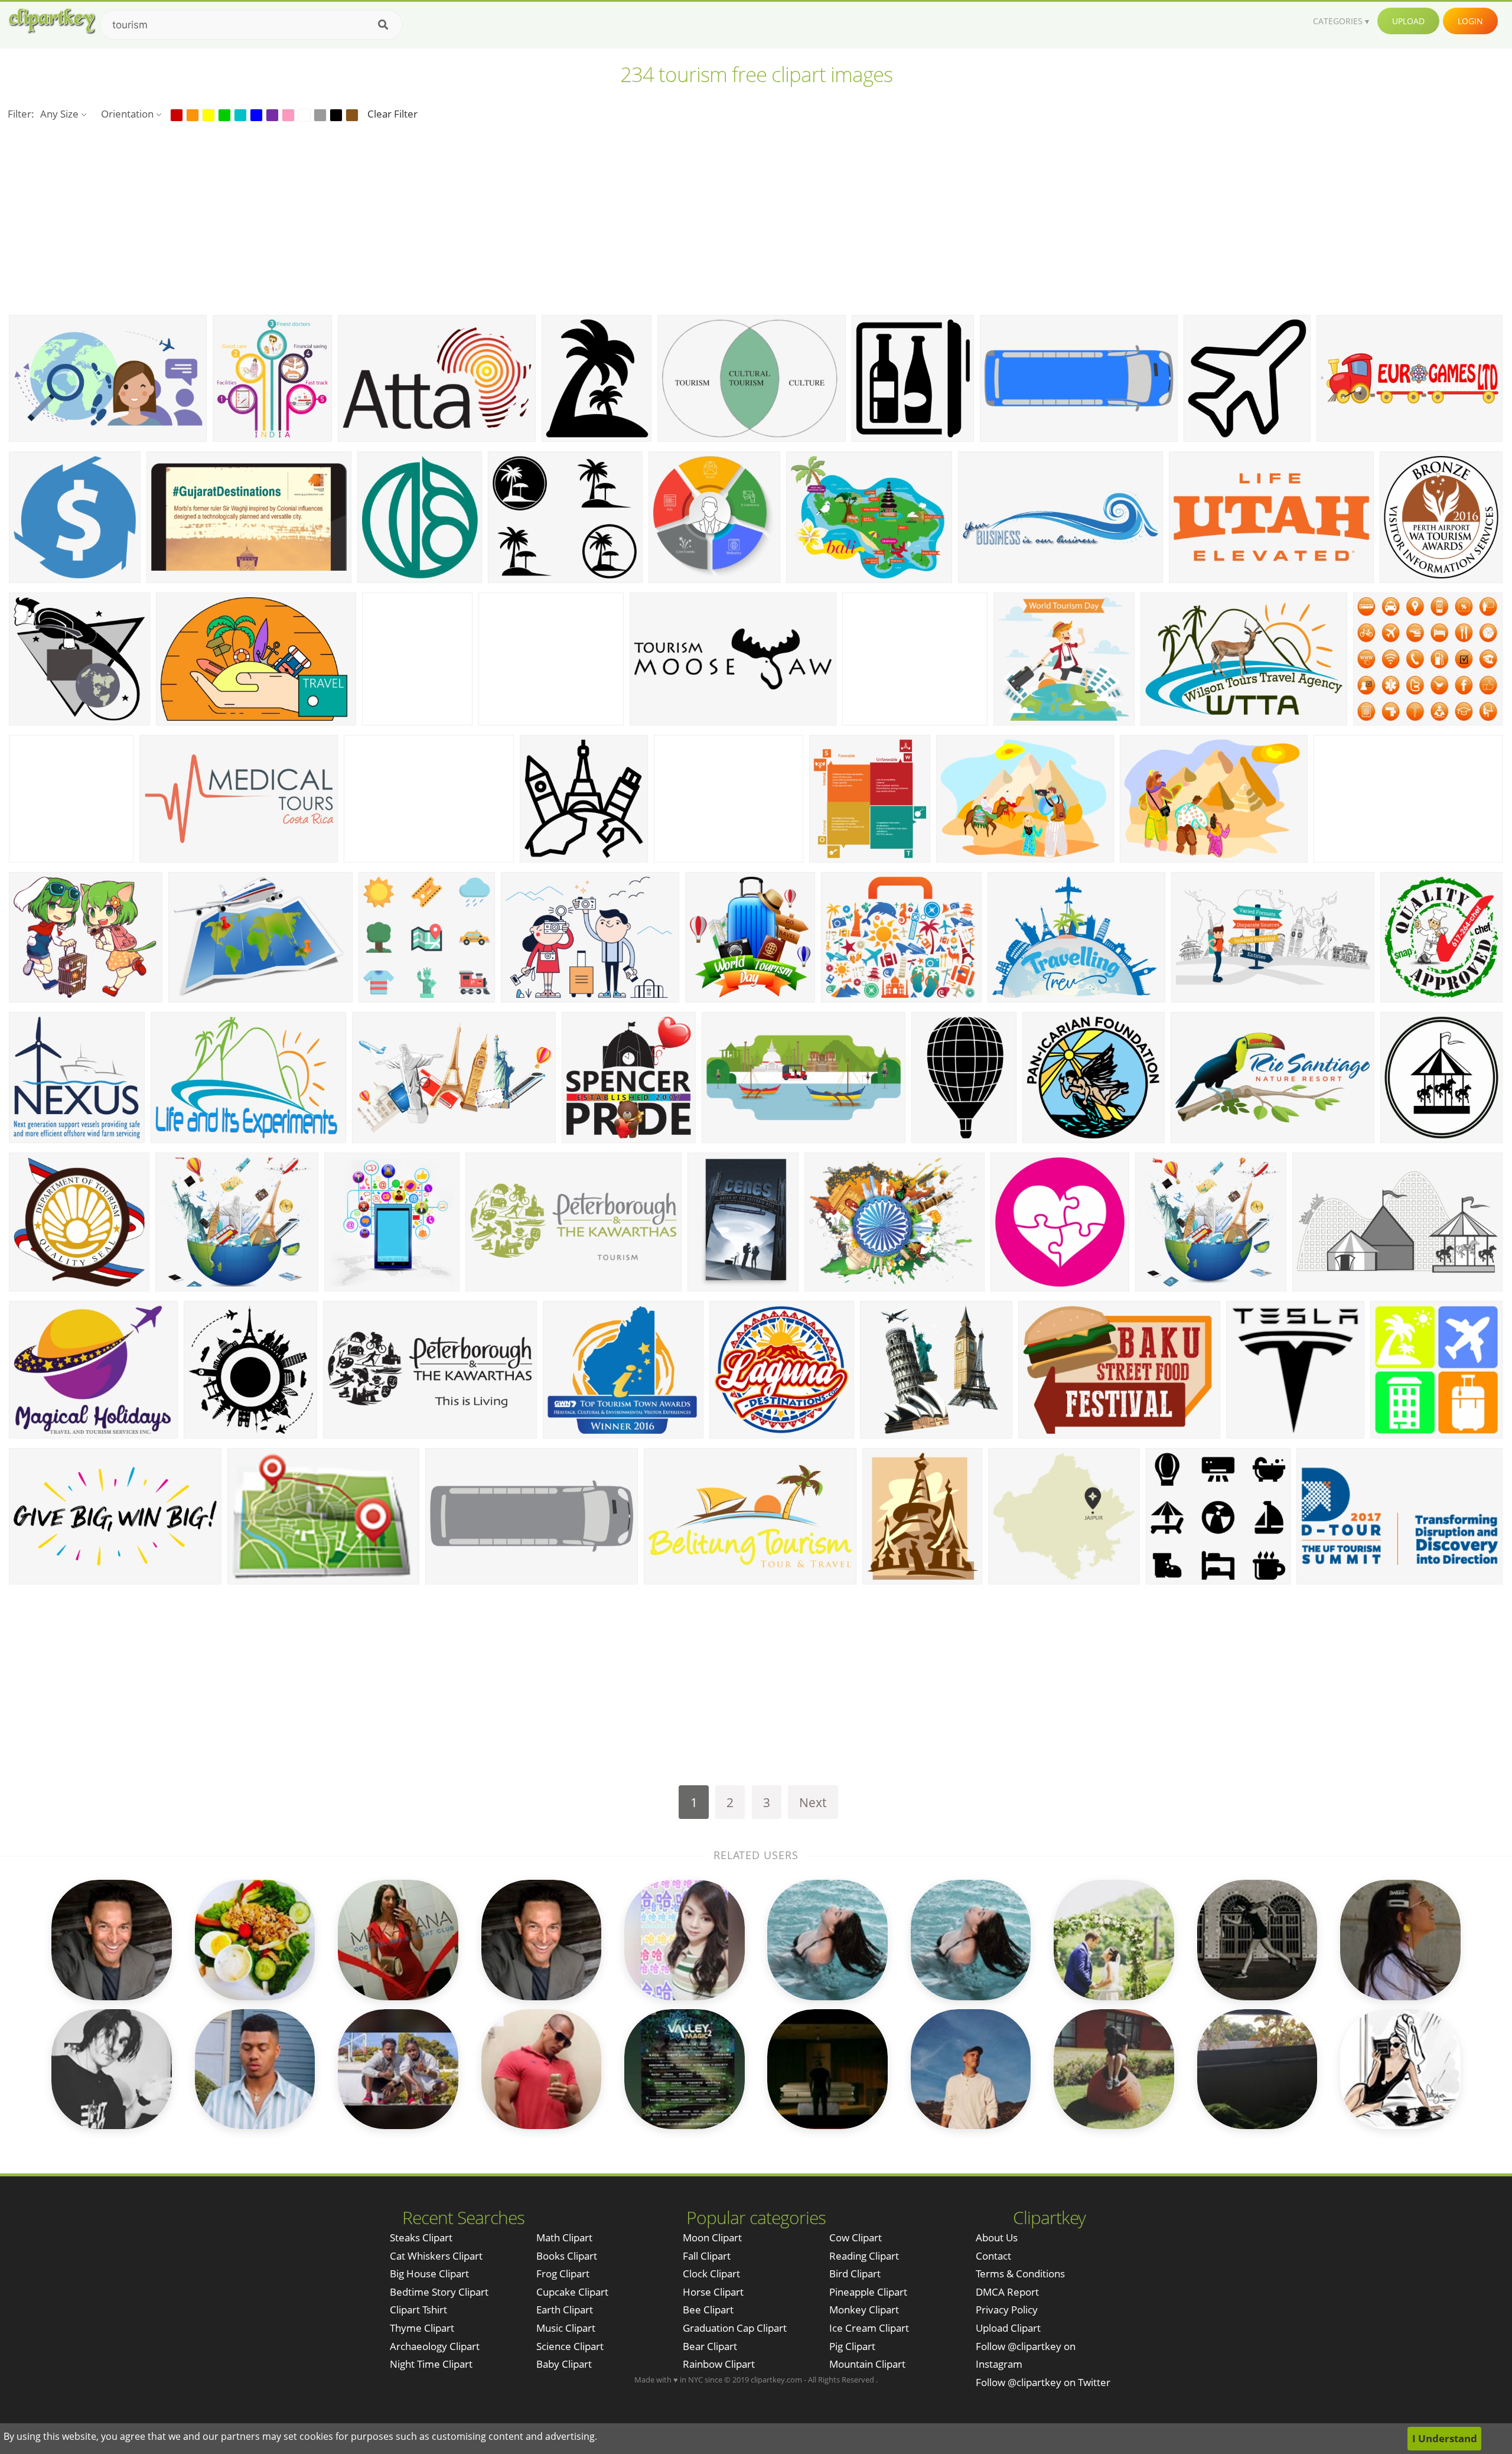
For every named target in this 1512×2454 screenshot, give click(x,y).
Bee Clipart (708, 2310)
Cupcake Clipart (572, 2292)
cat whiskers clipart (436, 2256)
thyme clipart (422, 2328)
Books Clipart (567, 2256)
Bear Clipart (710, 2346)
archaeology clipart (435, 2346)
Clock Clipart (711, 2274)
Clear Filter (392, 114)
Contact (993, 2256)
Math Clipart (564, 2237)
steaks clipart (421, 2237)
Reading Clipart (864, 2256)
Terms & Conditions (1020, 2274)
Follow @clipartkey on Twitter (1043, 2382)
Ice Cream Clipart (869, 2328)
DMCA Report (1007, 2292)
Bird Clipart (855, 2274)
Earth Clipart (565, 2310)
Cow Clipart (856, 2237)
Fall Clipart (707, 2256)
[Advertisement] (756, 217)
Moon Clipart (712, 2237)
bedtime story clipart (439, 2292)
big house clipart (429, 2274)
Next (813, 1802)
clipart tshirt (418, 2310)
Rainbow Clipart (719, 2364)
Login (1470, 21)
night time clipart (431, 2364)
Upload (1408, 21)
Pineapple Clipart (868, 2292)
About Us (997, 2237)
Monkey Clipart (864, 2310)
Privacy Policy (1007, 2310)
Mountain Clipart (867, 2364)
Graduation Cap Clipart (735, 2328)
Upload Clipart (1008, 2328)
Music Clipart (566, 2328)
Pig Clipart (852, 2346)
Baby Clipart (564, 2364)
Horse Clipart (713, 2292)
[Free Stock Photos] (51, 21)
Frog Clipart (563, 2274)
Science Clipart (570, 2346)
